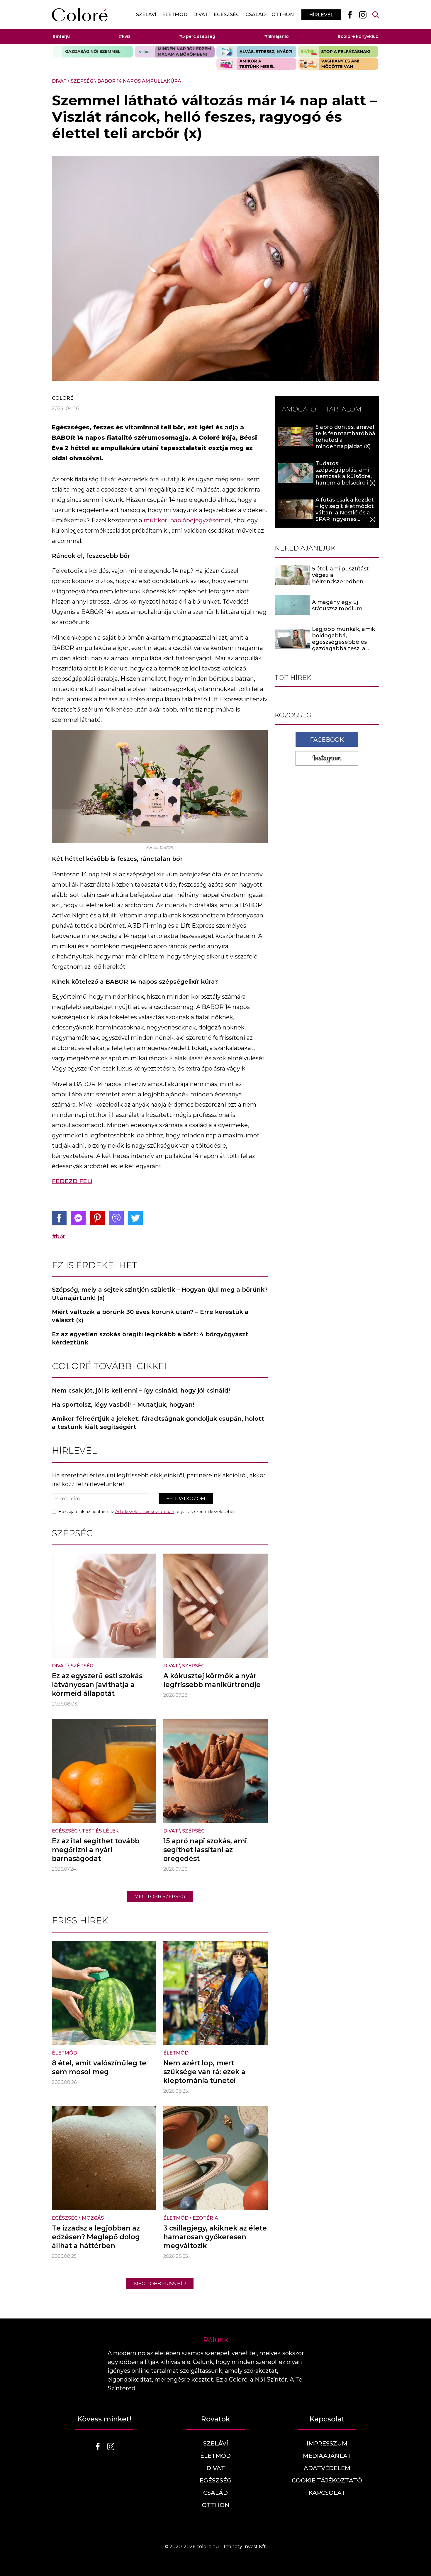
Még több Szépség (160, 1897)
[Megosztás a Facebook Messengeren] (78, 1218)
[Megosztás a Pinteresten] (97, 1218)
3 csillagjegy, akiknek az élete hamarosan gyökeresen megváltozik (215, 2237)
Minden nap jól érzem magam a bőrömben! (175, 52)
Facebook (327, 739)
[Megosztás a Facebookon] (59, 1218)
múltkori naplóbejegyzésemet (187, 520)
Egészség (227, 15)
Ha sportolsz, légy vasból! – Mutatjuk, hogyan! (123, 1405)
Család (256, 15)
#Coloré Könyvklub (358, 36)
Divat (201, 15)
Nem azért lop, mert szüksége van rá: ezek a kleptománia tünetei (204, 2072)
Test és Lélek (100, 1831)
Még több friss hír (160, 2284)
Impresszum (327, 2443)
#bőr (58, 1237)
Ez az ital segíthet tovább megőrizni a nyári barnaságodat (96, 1850)
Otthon (283, 15)
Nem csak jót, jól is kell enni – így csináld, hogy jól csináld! (141, 1391)
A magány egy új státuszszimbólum (337, 605)
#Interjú (61, 36)
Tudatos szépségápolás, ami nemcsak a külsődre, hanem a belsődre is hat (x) (344, 476)
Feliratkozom (186, 1499)
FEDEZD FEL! (72, 1181)
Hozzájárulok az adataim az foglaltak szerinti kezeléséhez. (147, 1512)
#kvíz (125, 36)
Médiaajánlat (327, 2456)
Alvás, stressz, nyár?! (256, 52)
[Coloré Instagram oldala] (363, 15)
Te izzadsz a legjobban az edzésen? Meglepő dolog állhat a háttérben (96, 2237)
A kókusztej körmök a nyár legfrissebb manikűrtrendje (212, 1680)
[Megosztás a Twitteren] (135, 1218)
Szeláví (146, 15)
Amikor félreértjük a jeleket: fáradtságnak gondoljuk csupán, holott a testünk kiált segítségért (158, 1423)
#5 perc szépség (197, 36)
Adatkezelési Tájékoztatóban (145, 1512)
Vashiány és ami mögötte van (338, 64)
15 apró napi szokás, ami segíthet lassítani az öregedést (205, 1850)
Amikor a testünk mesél (256, 64)
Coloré (63, 398)
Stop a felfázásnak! (338, 52)
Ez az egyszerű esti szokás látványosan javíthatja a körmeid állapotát (97, 1685)
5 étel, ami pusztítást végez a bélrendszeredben (340, 575)
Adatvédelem (327, 2468)
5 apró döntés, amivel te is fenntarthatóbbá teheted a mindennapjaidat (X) (345, 437)
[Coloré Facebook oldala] (350, 15)
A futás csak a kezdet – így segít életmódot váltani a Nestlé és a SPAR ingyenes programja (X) (345, 513)
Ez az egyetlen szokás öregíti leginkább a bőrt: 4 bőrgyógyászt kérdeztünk (150, 1338)
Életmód (175, 15)
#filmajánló (276, 36)
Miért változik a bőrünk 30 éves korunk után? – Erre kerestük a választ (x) (150, 1316)
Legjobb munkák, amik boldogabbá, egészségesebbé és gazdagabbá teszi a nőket (343, 642)
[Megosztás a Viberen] (116, 1218)
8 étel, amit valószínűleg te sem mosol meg (99, 2067)
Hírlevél (321, 15)
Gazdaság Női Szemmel (93, 52)
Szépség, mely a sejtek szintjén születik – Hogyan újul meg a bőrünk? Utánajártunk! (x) (160, 1294)
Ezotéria (205, 2218)
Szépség (82, 81)
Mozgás (93, 2218)
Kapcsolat (327, 2493)
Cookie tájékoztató (327, 2480)
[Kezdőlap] (80, 15)
